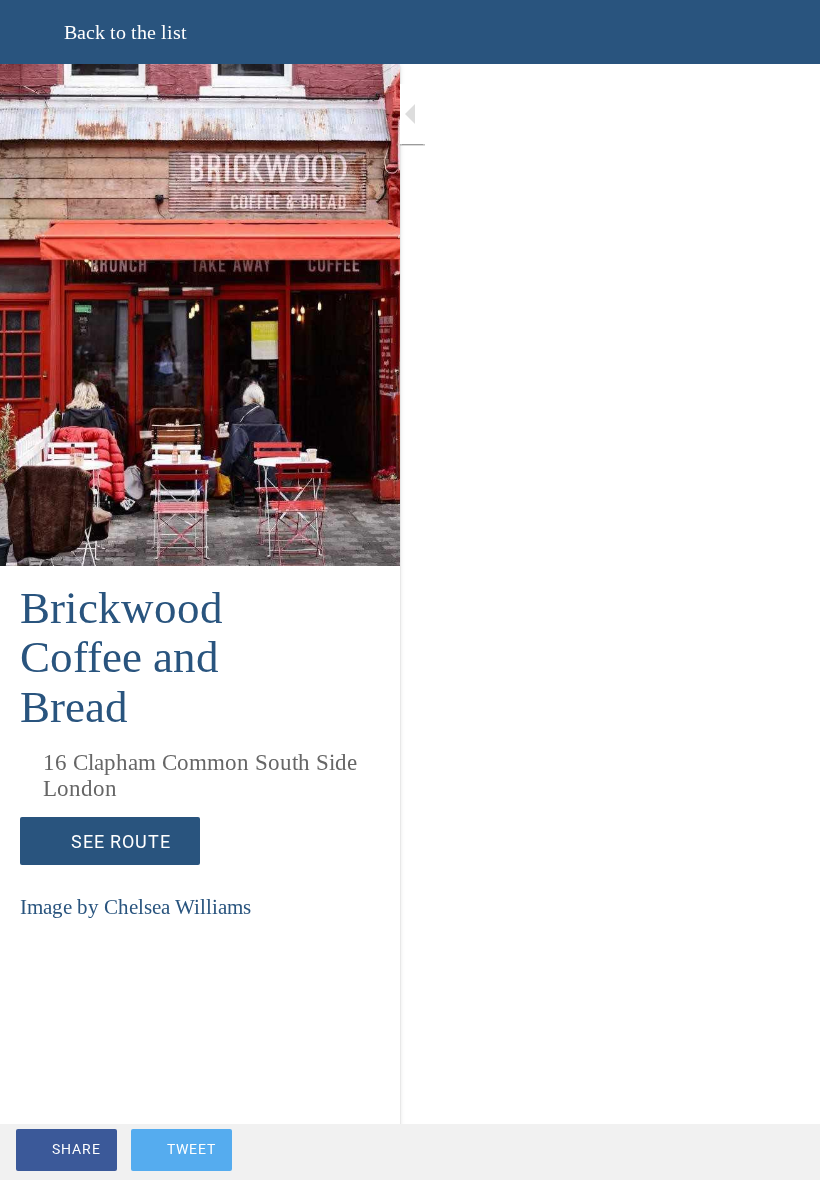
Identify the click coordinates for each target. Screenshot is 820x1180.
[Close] (32, 32)
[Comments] (780, 1152)
